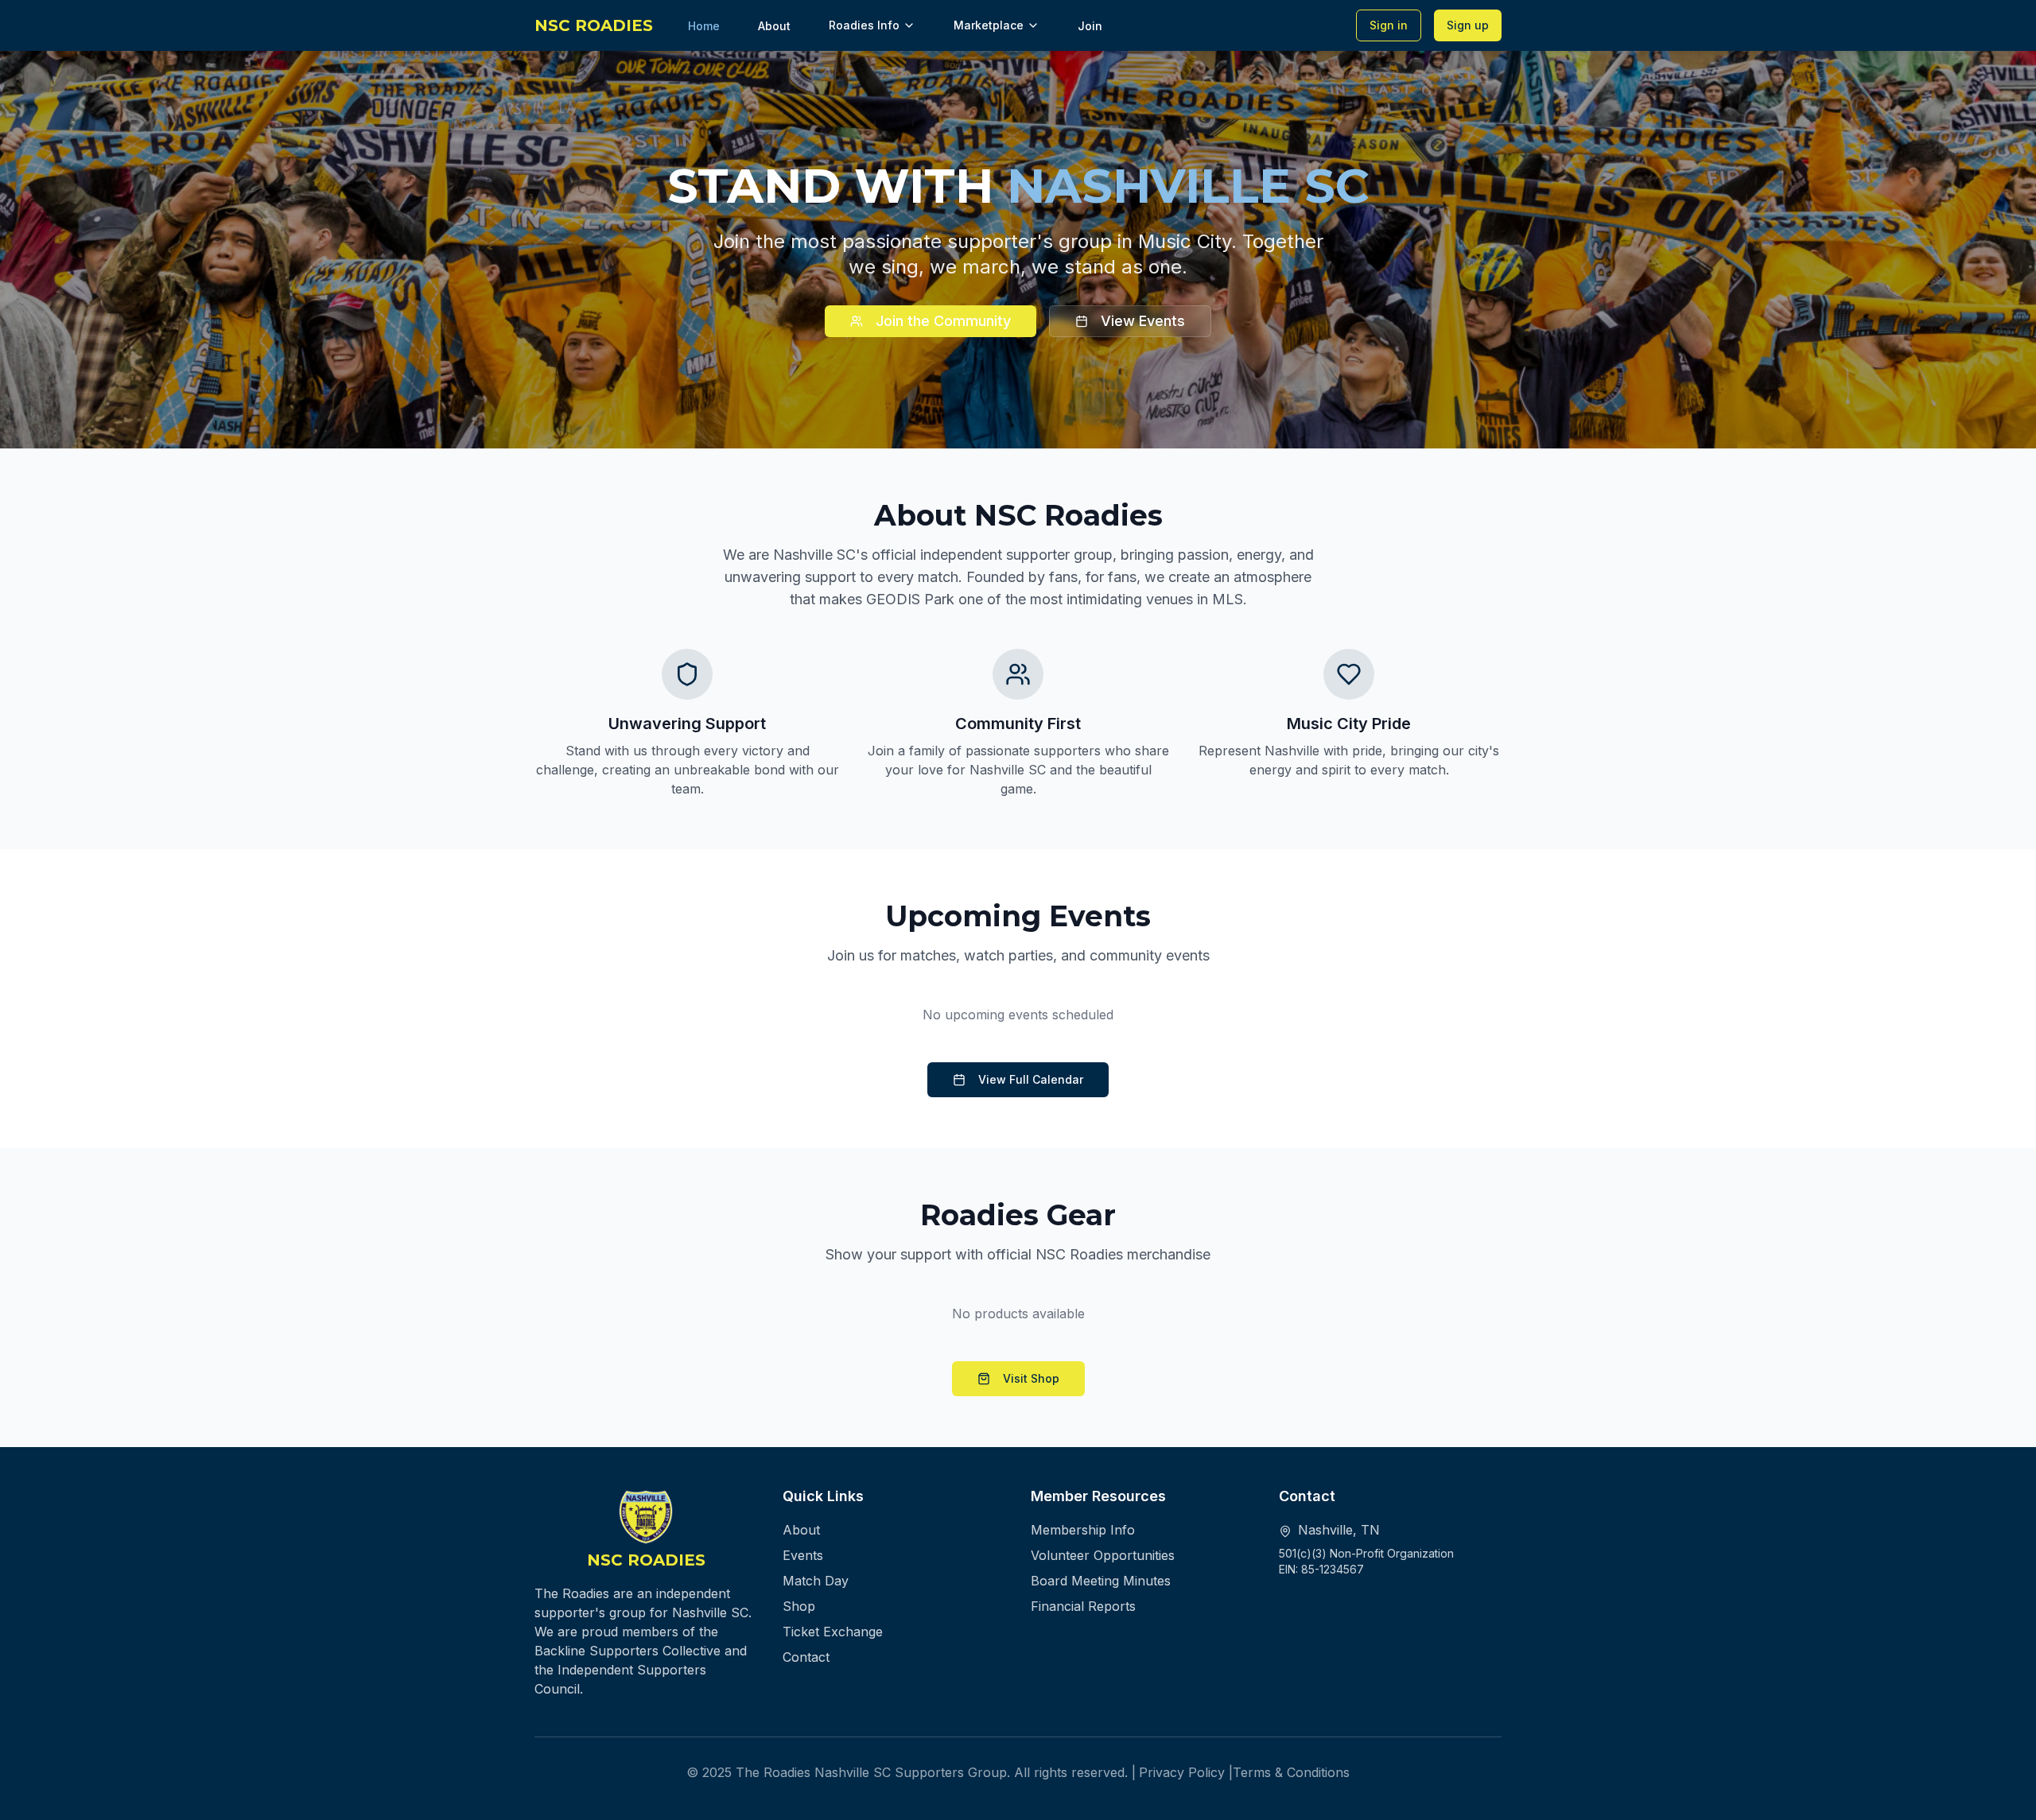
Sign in (1389, 25)
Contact (806, 1657)
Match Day (816, 1581)
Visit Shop (1031, 1378)
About (801, 1530)
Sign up (1468, 25)
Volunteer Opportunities (1103, 1555)
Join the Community (943, 321)
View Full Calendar (1031, 1079)
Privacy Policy (1182, 1772)
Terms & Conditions (1291, 1772)
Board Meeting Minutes (1101, 1581)
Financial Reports (1083, 1606)
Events (803, 1555)
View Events (1143, 321)
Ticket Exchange (833, 1632)
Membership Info (1083, 1530)
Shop (799, 1606)
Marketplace (989, 25)
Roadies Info (864, 25)
